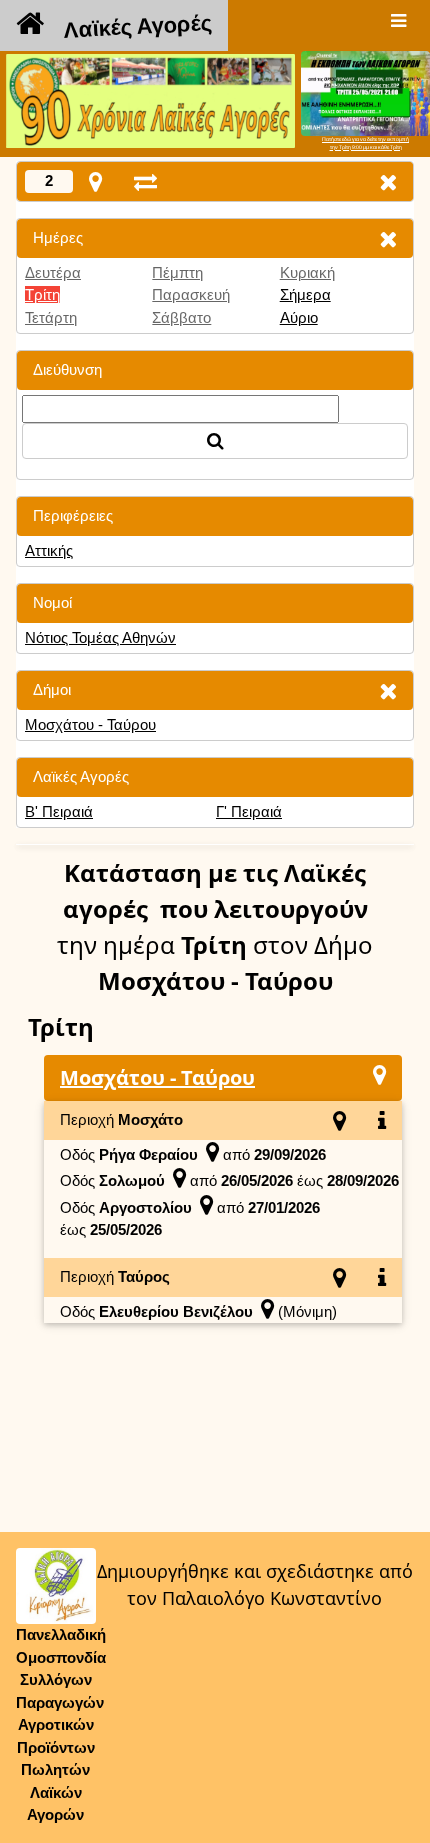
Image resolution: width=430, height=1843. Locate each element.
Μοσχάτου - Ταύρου (90, 724)
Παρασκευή (191, 294)
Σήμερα (305, 294)
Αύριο (299, 317)
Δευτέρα (53, 272)
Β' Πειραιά (59, 811)
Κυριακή (307, 272)
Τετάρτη (51, 317)
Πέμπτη (177, 272)
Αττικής (49, 550)
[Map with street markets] (95, 181)
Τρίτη (42, 294)
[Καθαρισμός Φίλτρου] (388, 238)
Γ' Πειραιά (249, 811)
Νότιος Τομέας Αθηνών (100, 637)
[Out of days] (145, 181)
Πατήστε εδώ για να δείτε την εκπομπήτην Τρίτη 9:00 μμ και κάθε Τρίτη (365, 143)
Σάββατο (181, 317)
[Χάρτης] (379, 1074)
